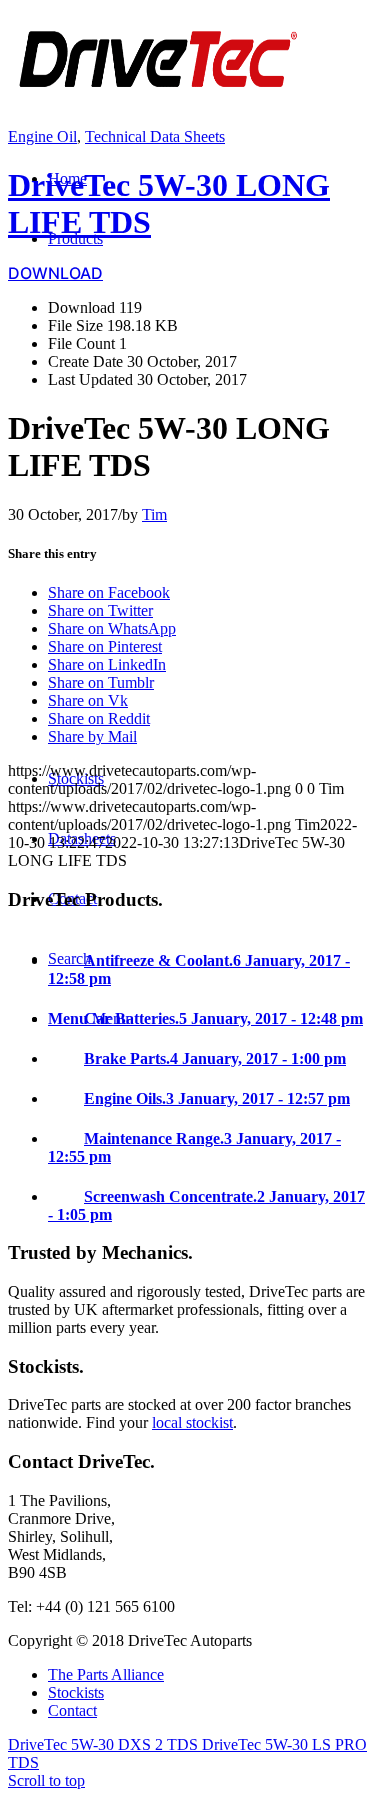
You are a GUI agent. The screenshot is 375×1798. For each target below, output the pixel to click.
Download (55, 273)
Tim (154, 514)
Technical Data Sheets (155, 136)
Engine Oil (42, 136)
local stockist (192, 1422)
